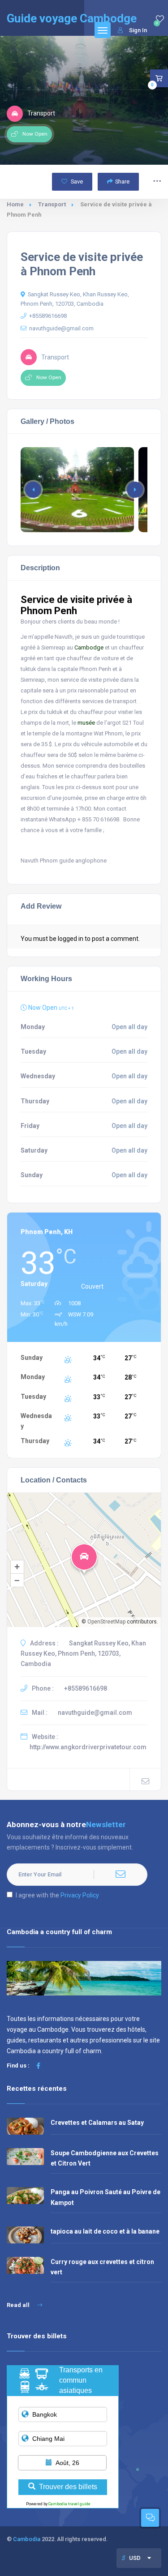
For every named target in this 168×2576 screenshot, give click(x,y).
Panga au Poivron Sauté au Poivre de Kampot (106, 2197)
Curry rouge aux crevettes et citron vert (102, 2267)
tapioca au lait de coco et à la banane (105, 2231)
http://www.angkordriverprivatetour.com (88, 1747)
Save (76, 182)
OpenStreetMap (106, 1622)
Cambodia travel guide (69, 2504)
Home (15, 204)
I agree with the (57, 1895)
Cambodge (89, 647)
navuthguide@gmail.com (61, 328)
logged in (71, 939)
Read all (19, 2305)
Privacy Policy (80, 1895)
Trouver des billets (68, 2487)
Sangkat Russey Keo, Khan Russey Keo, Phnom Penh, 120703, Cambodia (75, 299)
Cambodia (27, 2539)
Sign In (138, 30)
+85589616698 (48, 316)
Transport (52, 204)
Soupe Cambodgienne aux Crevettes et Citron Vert (105, 2158)
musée (86, 723)
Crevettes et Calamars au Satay (97, 2123)
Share (122, 182)
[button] (135, 490)
